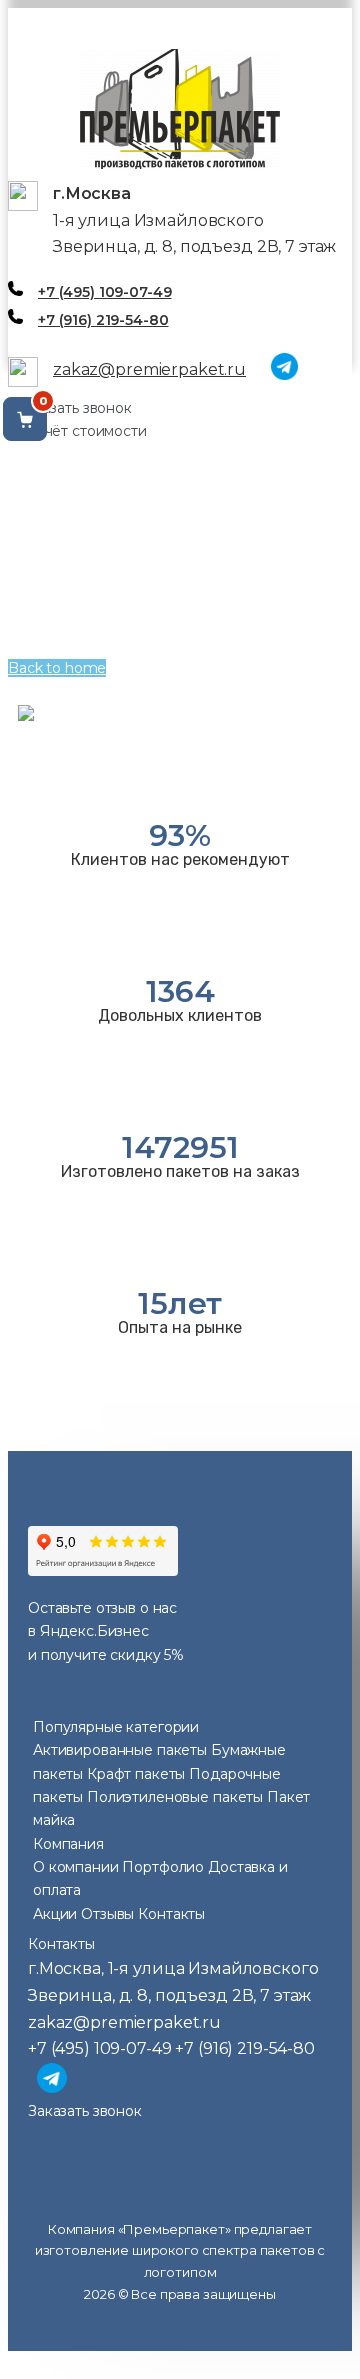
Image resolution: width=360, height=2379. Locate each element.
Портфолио (163, 1867)
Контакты (171, 1914)
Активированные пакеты (122, 1750)
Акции (55, 1914)
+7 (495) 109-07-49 (104, 292)
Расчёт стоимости (82, 431)
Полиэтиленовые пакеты (177, 1797)
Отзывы (107, 1914)
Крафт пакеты (138, 1774)
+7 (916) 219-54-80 (103, 320)
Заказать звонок (75, 408)
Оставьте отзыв (82, 1608)
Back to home (57, 668)
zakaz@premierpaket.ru (149, 369)
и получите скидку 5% (106, 1655)
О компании (77, 1867)
